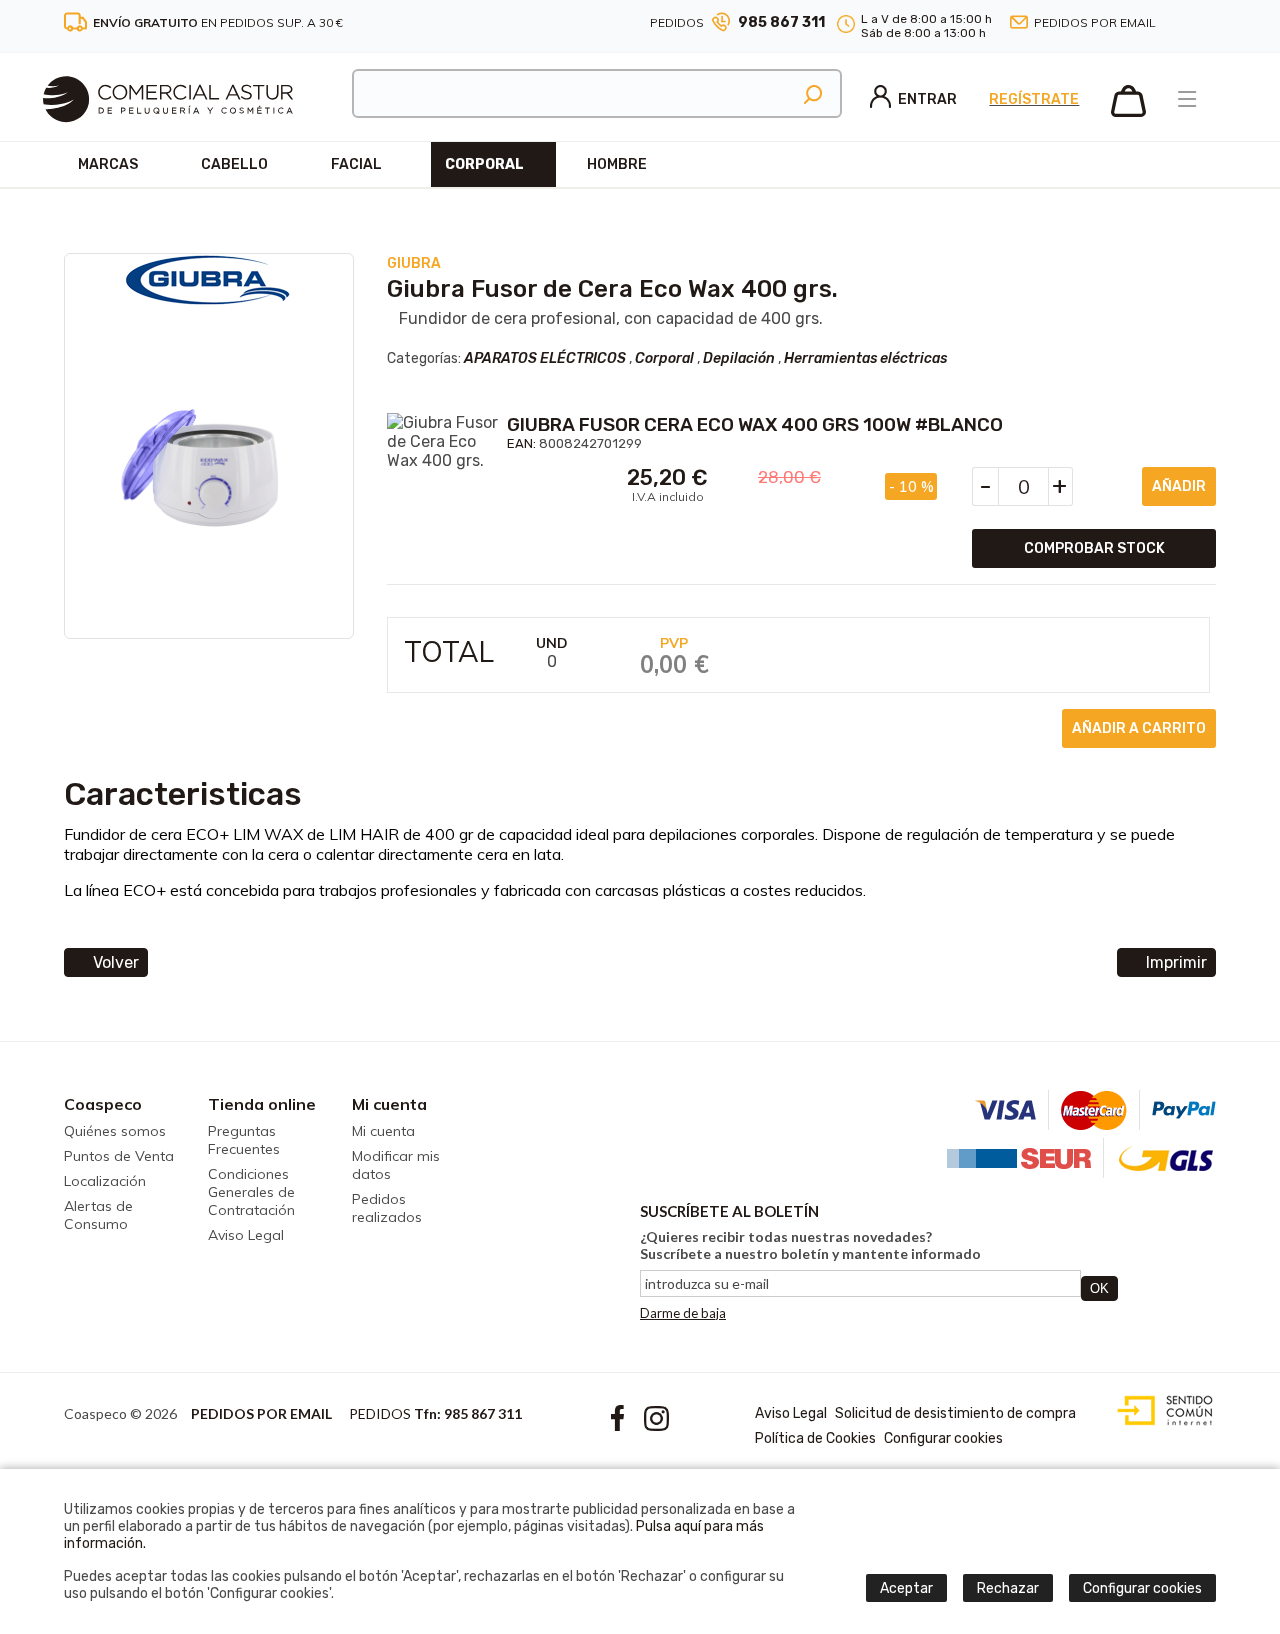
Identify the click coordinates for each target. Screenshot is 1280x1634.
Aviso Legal (246, 1235)
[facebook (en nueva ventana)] (1184, 23)
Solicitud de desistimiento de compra (955, 1413)
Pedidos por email (1095, 22)
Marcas (108, 164)
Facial (356, 164)
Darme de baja (683, 1313)
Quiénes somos (115, 1131)
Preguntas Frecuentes (244, 1140)
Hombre (617, 164)
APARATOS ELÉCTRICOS (545, 358)
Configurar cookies (943, 1438)
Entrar (927, 99)
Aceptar (906, 1588)
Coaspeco (103, 1104)
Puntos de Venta (119, 1156)
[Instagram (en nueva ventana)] (1208, 23)
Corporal (484, 164)
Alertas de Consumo (98, 1215)
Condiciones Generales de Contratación (251, 1192)
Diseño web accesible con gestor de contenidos (1160, 1411)
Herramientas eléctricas (865, 358)
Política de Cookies (815, 1438)
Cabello (234, 164)
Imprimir (1176, 962)
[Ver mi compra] (1128, 113)
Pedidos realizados (387, 1208)
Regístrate (1034, 99)
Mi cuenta (389, 1104)
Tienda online (262, 1104)
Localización (105, 1181)
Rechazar (1008, 1588)
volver (116, 962)
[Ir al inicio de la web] (168, 135)
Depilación (739, 358)
